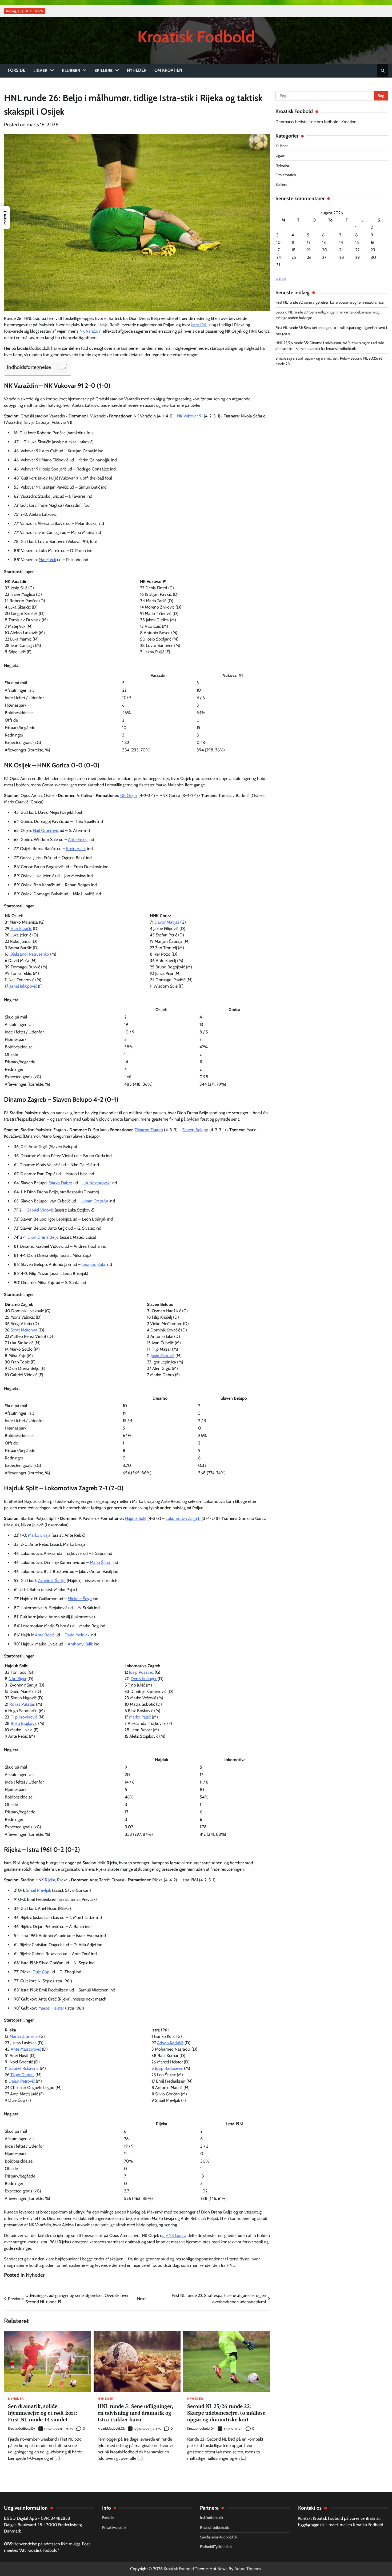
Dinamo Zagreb (149, 1130)
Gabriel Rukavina (24, 2068)
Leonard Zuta (93, 1264)
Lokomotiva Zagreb (183, 1518)
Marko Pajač (140, 1717)
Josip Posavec (141, 1672)
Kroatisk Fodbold (196, 37)
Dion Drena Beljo (43, 1237)
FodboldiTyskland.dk (216, 2547)
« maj (281, 278)
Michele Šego (80, 1599)
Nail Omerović (46, 830)
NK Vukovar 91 (190, 416)
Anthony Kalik (80, 1644)
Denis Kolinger (144, 1679)
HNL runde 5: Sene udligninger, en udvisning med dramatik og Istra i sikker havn (135, 2413)
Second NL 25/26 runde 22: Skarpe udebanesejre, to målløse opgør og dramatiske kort (226, 2413)
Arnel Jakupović (23, 986)
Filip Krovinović (24, 1717)
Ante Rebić (45, 1635)
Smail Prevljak (38, 1890)
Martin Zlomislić (24, 2036)
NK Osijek (129, 796)
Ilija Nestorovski (96, 1183)
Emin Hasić (76, 849)
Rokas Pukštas (22, 1704)
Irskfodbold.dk (211, 2518)
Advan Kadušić (170, 2043)
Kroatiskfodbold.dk (22, 2428)
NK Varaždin (91, 331)
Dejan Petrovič (22, 2081)
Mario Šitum (101, 1562)
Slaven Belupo (195, 1130)
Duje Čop (41, 1972)
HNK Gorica (176, 2235)
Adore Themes (248, 2569)
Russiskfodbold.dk (214, 2527)
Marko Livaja (39, 1535)
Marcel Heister (51, 2008)
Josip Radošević (169, 2068)
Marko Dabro (60, 1183)
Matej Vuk (47, 560)
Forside (17, 70)
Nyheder (137, 70)
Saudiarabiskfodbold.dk (219, 2537)
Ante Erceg (78, 840)
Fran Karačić (21, 929)
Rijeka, (50, 1880)
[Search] (383, 71)
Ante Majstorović (26, 2049)
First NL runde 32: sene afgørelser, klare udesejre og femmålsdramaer (330, 303)
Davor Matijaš (167, 922)
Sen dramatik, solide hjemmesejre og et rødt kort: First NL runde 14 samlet (43, 2413)
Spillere (103, 71)
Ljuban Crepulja (94, 1201)
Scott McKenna (24, 1330)
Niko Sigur (17, 1679)
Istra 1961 (199, 325)
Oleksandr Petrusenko (29, 954)
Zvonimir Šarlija (52, 1581)
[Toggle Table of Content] (60, 368)
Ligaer (40, 71)
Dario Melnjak (77, 1635)
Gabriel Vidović (40, 1210)
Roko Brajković (24, 1723)
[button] (5, 218)
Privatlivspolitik (114, 2527)
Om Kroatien (168, 70)
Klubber (71, 71)
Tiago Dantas (22, 2075)
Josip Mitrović (163, 1356)
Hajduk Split (136, 1518)
